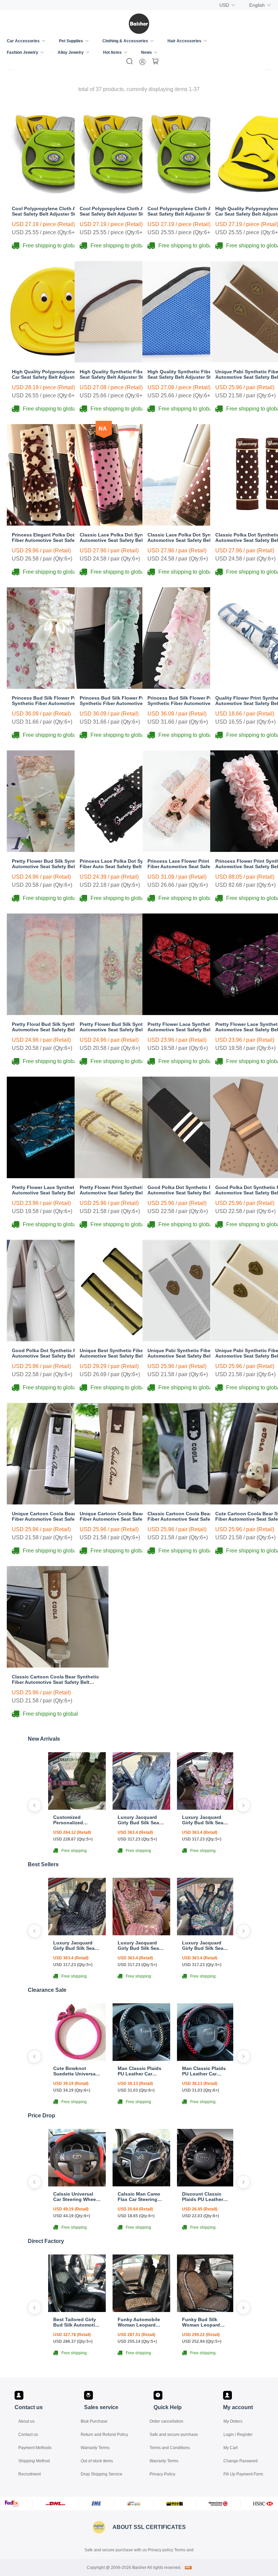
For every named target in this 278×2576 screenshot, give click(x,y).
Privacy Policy (162, 2474)
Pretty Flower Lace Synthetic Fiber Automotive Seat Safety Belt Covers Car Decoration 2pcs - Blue (58, 1190)
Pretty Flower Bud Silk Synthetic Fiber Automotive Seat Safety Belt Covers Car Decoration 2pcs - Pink (125, 1027)
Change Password (241, 2461)
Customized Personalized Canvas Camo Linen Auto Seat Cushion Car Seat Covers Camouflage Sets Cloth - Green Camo (76, 1820)
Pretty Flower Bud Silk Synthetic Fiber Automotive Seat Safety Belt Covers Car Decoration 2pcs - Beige (58, 864)
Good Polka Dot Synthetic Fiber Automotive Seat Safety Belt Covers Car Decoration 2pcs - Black (193, 1190)
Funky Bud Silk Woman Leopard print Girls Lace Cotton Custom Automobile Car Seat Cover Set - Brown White (206, 2322)
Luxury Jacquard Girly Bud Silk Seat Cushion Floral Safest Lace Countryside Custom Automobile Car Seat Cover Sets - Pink (205, 1820)
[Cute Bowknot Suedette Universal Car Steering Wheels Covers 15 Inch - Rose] (77, 2059)
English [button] (257, 5)
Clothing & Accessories (125, 41)
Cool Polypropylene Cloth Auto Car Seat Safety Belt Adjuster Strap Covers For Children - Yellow (192, 211)
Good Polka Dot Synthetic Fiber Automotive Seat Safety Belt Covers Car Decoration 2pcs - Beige (58, 1353)
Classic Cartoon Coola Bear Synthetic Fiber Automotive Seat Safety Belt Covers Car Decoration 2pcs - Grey (191, 1516)
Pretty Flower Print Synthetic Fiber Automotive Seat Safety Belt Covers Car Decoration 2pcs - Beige (125, 1190)
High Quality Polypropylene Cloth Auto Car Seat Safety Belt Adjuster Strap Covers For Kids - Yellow (57, 374)
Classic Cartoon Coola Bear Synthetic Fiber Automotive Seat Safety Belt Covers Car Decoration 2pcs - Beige (55, 1679)
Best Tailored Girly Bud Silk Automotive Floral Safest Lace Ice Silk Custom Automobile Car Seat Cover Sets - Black (77, 2322)
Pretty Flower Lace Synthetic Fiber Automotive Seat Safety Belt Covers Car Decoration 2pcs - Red (193, 1027)
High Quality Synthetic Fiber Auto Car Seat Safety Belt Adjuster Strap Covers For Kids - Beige (124, 374)
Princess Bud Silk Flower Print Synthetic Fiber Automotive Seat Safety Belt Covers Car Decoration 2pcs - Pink (193, 701)
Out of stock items (97, 2461)
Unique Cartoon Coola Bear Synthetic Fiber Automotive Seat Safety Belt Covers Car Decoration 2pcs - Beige (123, 1516)
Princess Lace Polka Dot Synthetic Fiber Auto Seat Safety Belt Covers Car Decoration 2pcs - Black (124, 864)
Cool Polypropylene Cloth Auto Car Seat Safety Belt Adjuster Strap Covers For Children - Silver (56, 211)
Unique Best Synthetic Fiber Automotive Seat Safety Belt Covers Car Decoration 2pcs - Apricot (125, 1353)
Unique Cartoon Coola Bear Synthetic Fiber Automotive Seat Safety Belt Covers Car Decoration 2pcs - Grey (55, 1516)
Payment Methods (35, 2448)
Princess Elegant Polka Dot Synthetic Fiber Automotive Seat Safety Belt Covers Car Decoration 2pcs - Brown (55, 537)
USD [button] (224, 5)
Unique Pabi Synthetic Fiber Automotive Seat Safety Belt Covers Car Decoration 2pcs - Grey (193, 1353)
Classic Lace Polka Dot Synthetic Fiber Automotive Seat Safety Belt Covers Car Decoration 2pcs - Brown (193, 537)
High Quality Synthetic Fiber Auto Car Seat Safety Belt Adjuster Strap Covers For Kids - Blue (192, 374)
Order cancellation (166, 2421)
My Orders (233, 2421)
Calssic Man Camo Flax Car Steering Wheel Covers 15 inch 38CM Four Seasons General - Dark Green (139, 2197)
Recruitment (29, 2474)
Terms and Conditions (170, 2448)
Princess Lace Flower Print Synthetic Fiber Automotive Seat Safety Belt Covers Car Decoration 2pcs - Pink (190, 864)
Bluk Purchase (94, 2421)
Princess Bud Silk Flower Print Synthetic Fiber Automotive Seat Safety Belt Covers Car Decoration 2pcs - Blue (125, 701)
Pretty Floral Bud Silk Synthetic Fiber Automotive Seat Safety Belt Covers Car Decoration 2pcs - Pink (58, 1027)
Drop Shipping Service (102, 2474)
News (146, 52)
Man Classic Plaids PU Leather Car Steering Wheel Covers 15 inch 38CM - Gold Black (140, 2071)
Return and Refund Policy (104, 2435)
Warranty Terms (95, 2448)
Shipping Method (34, 2461)
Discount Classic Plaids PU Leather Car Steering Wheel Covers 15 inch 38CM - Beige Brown (205, 2197)
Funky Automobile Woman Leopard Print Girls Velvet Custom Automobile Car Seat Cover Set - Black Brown (141, 2322)
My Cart (231, 2448)
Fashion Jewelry (23, 52)
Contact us (28, 2435)
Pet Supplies (71, 41)
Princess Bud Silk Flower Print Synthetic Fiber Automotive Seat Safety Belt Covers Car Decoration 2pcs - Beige (57, 701)
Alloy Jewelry (71, 52)
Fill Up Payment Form (243, 2474)
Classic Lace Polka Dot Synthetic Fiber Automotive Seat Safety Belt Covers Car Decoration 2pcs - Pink (125, 537)
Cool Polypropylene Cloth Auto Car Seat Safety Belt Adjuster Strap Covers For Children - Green (124, 211)
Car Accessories (23, 41)
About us (26, 2421)
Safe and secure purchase (174, 2435)
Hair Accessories (184, 41)
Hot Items (112, 52)
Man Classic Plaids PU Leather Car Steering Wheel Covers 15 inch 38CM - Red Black (204, 2071)
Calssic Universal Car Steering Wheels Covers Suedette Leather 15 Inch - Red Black (77, 2197)
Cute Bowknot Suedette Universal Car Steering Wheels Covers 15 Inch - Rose (77, 2071)
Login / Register (238, 2435)
